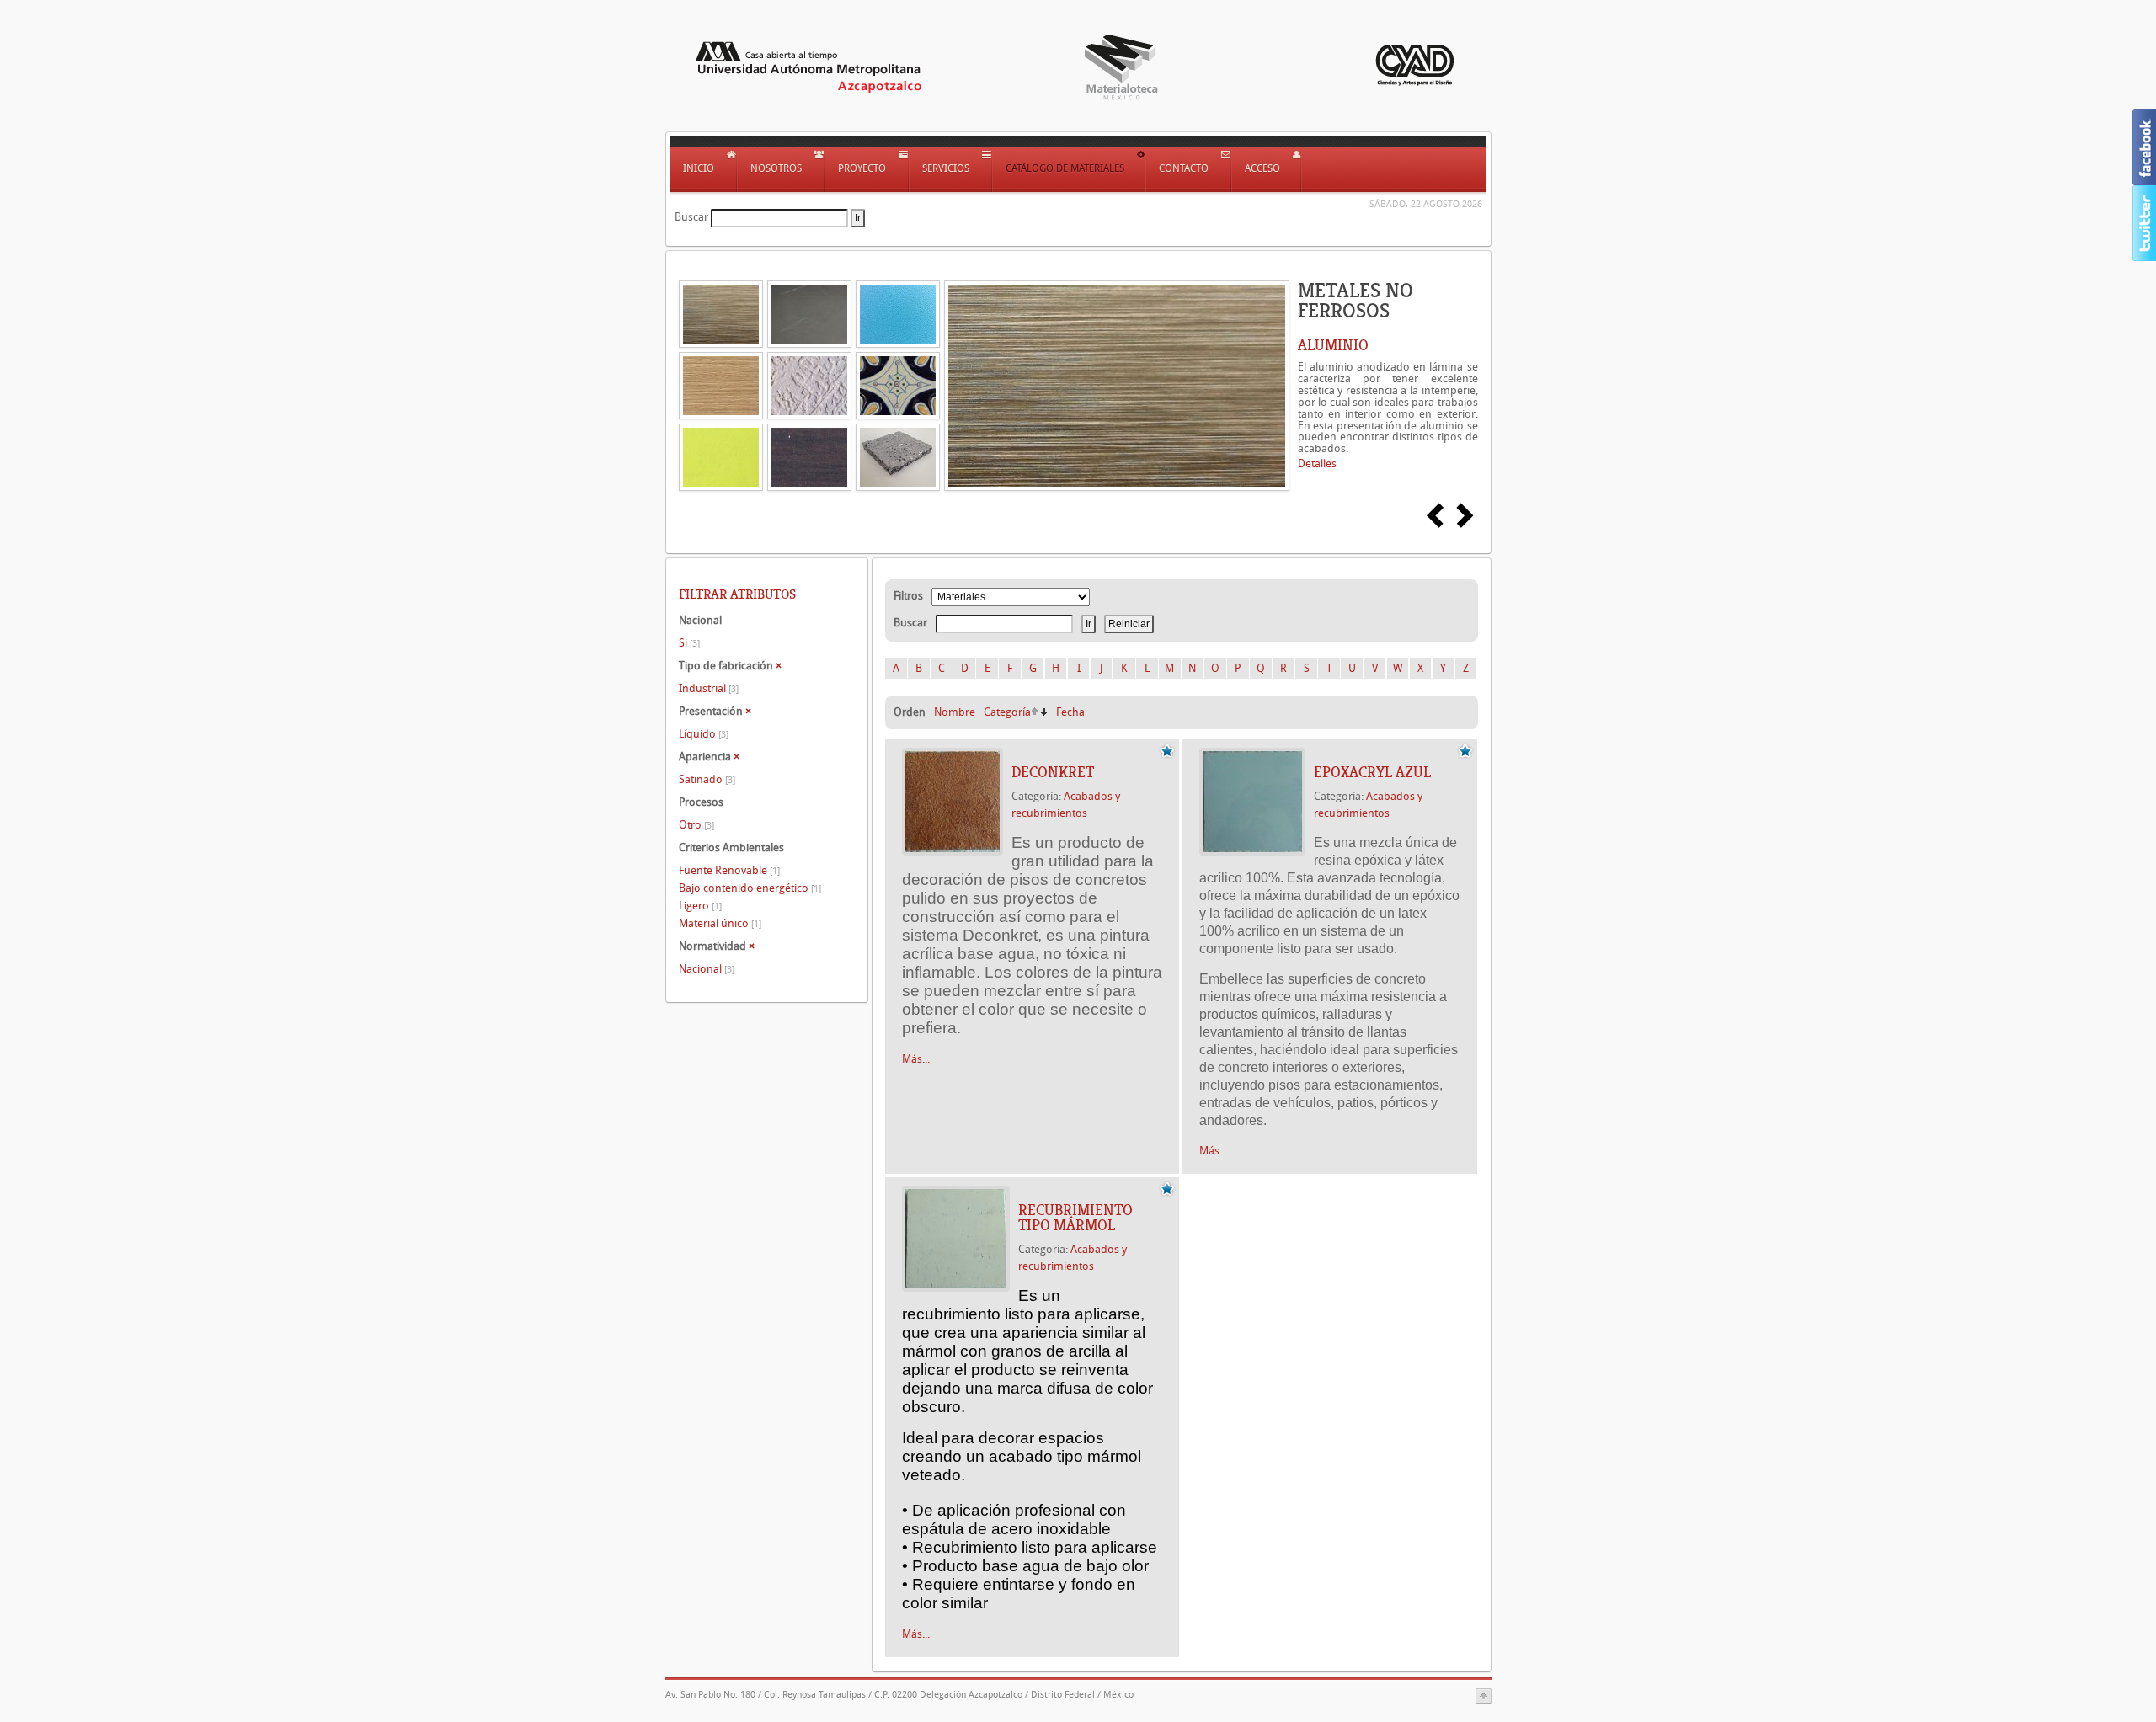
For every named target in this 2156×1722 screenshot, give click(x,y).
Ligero (700, 906)
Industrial (709, 688)
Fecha (1070, 712)
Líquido (704, 734)
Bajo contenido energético (750, 888)
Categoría (1007, 712)
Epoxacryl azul (1372, 772)
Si (689, 643)
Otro (696, 825)
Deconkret (1053, 772)
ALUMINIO (1333, 345)
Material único (720, 923)
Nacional (707, 969)
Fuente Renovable (729, 870)
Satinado (707, 779)
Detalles (1317, 464)
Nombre (955, 712)
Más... (916, 1059)
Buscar (691, 217)
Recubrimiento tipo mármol (1075, 1218)
